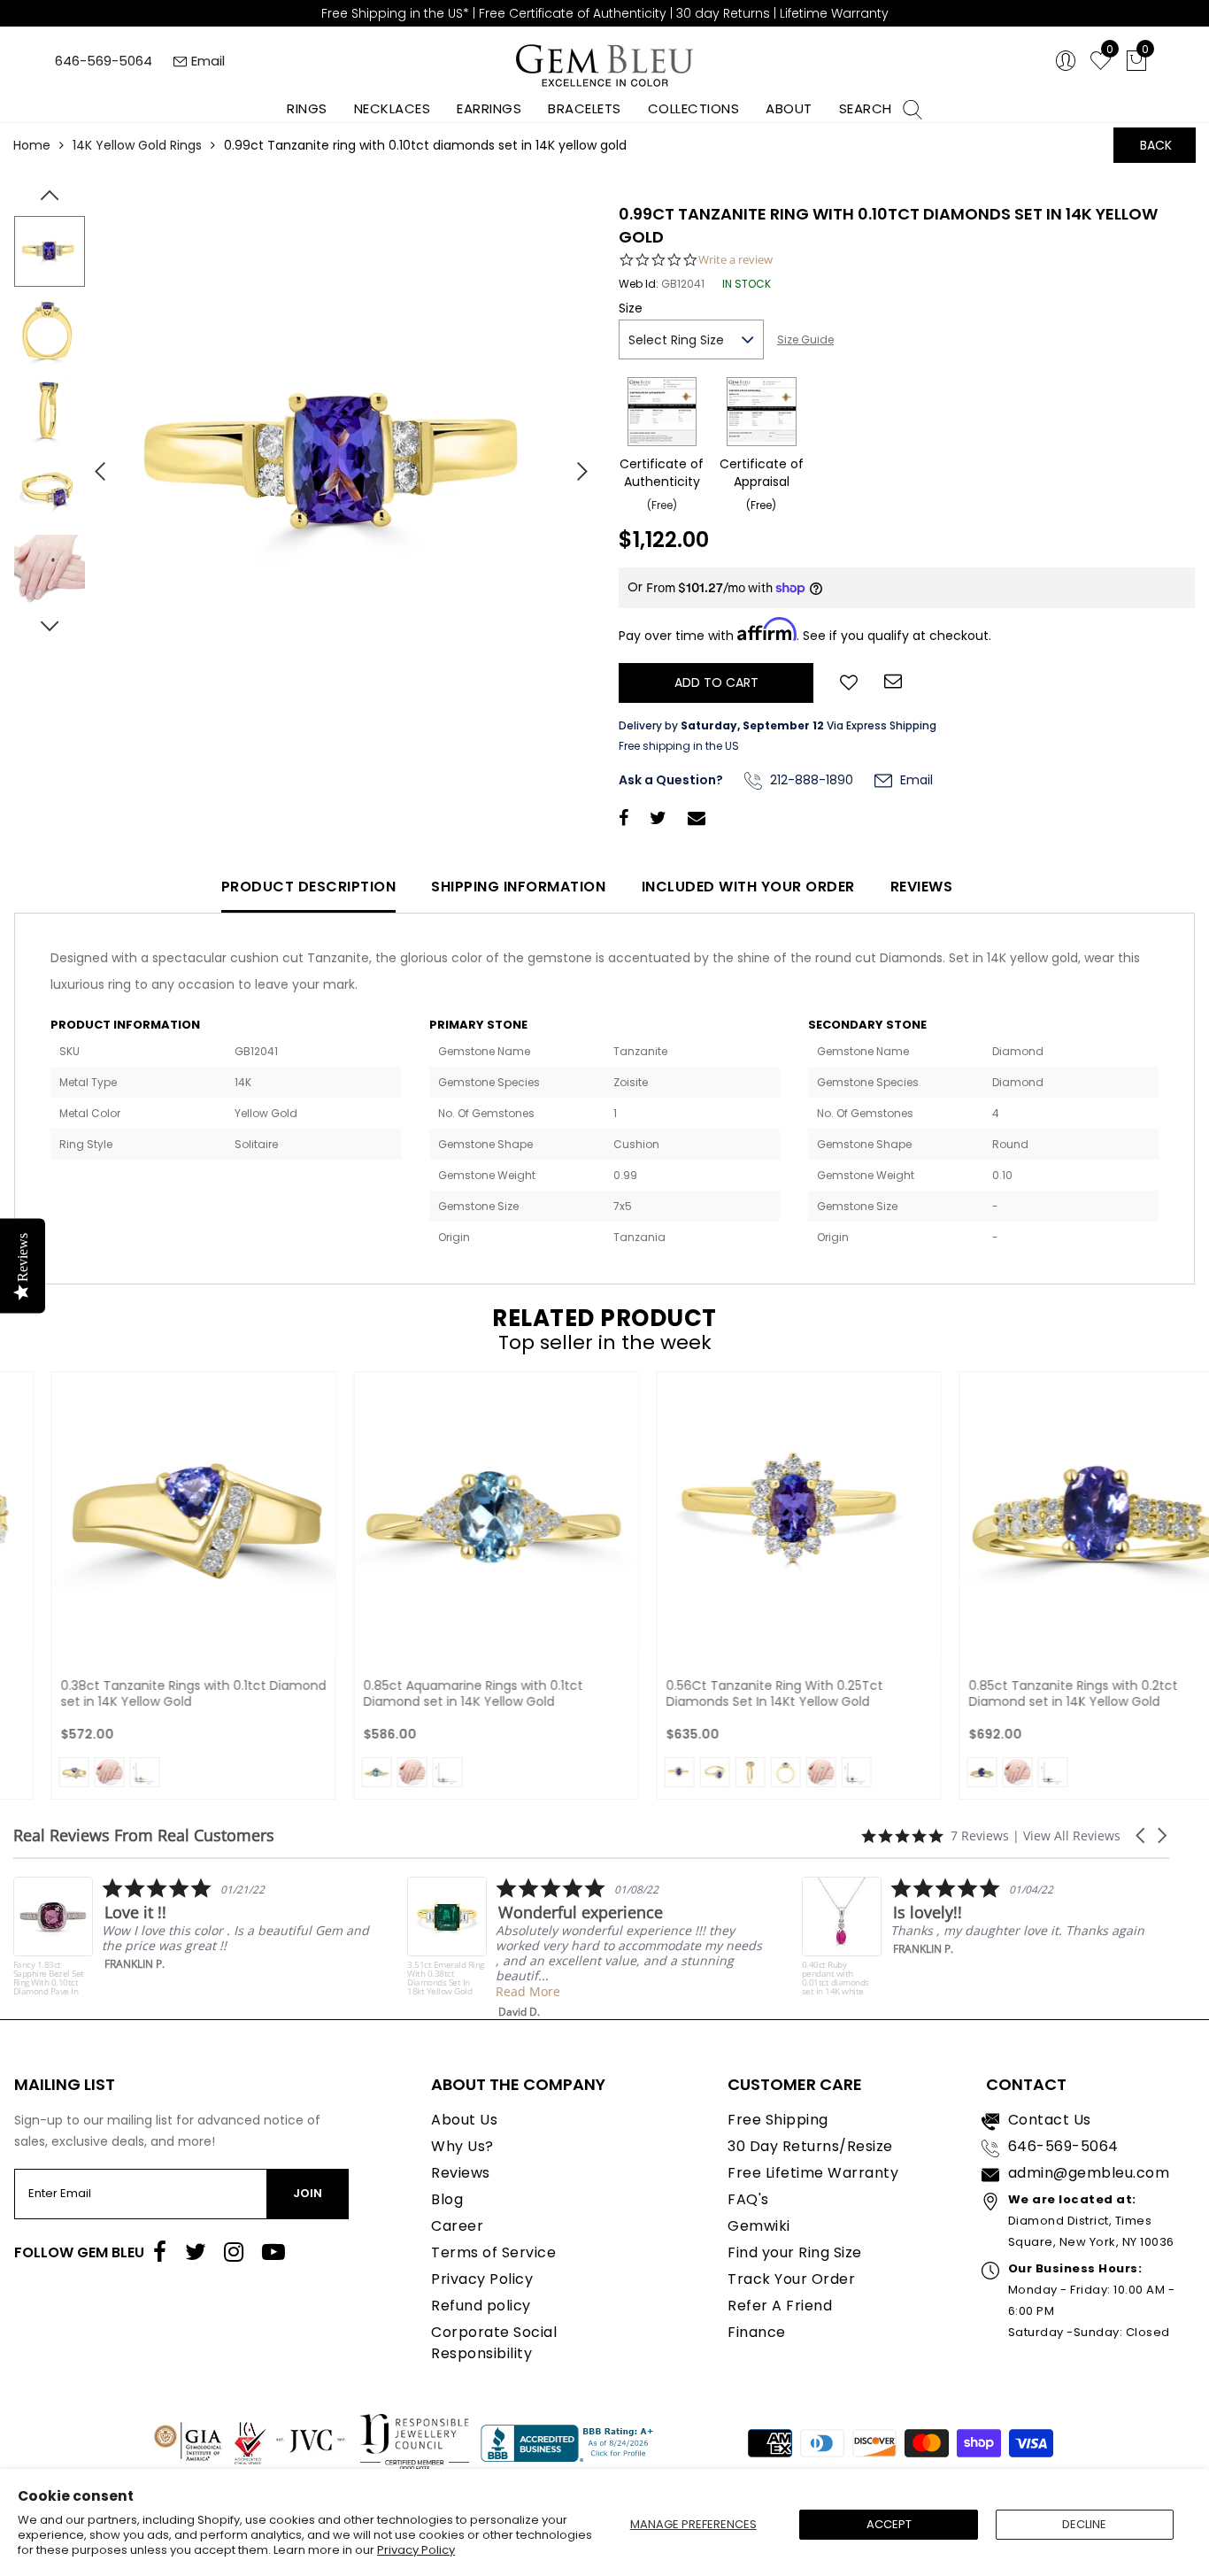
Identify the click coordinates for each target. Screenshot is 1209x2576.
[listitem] (423, 1948)
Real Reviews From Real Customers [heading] (144, 1836)
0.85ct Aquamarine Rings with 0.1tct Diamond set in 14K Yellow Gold (431, 1693)
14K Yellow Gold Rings (137, 145)
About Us (464, 2120)
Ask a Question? (671, 780)
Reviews (922, 887)
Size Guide (805, 339)
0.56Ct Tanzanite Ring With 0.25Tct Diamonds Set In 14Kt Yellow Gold (732, 1693)
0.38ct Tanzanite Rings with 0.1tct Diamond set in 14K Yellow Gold (151, 1693)
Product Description (309, 887)
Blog (447, 2199)
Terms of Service (493, 2252)
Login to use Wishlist (849, 681)
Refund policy (481, 2306)
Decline (1084, 2524)
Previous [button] (93, 464)
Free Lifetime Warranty (813, 2173)
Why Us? (462, 2146)
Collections (694, 108)
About (789, 108)
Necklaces (393, 108)
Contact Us (1050, 2120)
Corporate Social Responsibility (494, 2343)
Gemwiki (759, 2226)
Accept (889, 2524)
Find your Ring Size (795, 2252)
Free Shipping (778, 2120)
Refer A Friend (780, 2306)
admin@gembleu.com (1089, 2173)
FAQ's (748, 2199)
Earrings (489, 108)
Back (1156, 145)
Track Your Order (791, 2279)
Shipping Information (518, 887)
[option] (342, 464)
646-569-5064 (104, 61)
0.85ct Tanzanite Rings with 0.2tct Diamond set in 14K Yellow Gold (1031, 1693)
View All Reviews (1072, 1836)
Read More (365, 1991)
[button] (1142, 1836)
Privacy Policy (416, 2550)
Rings (307, 108)
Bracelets (585, 108)
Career (457, 2226)
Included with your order (748, 887)
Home (32, 145)
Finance (757, 2332)
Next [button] (574, 464)
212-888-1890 (810, 780)
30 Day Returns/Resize (810, 2146)
